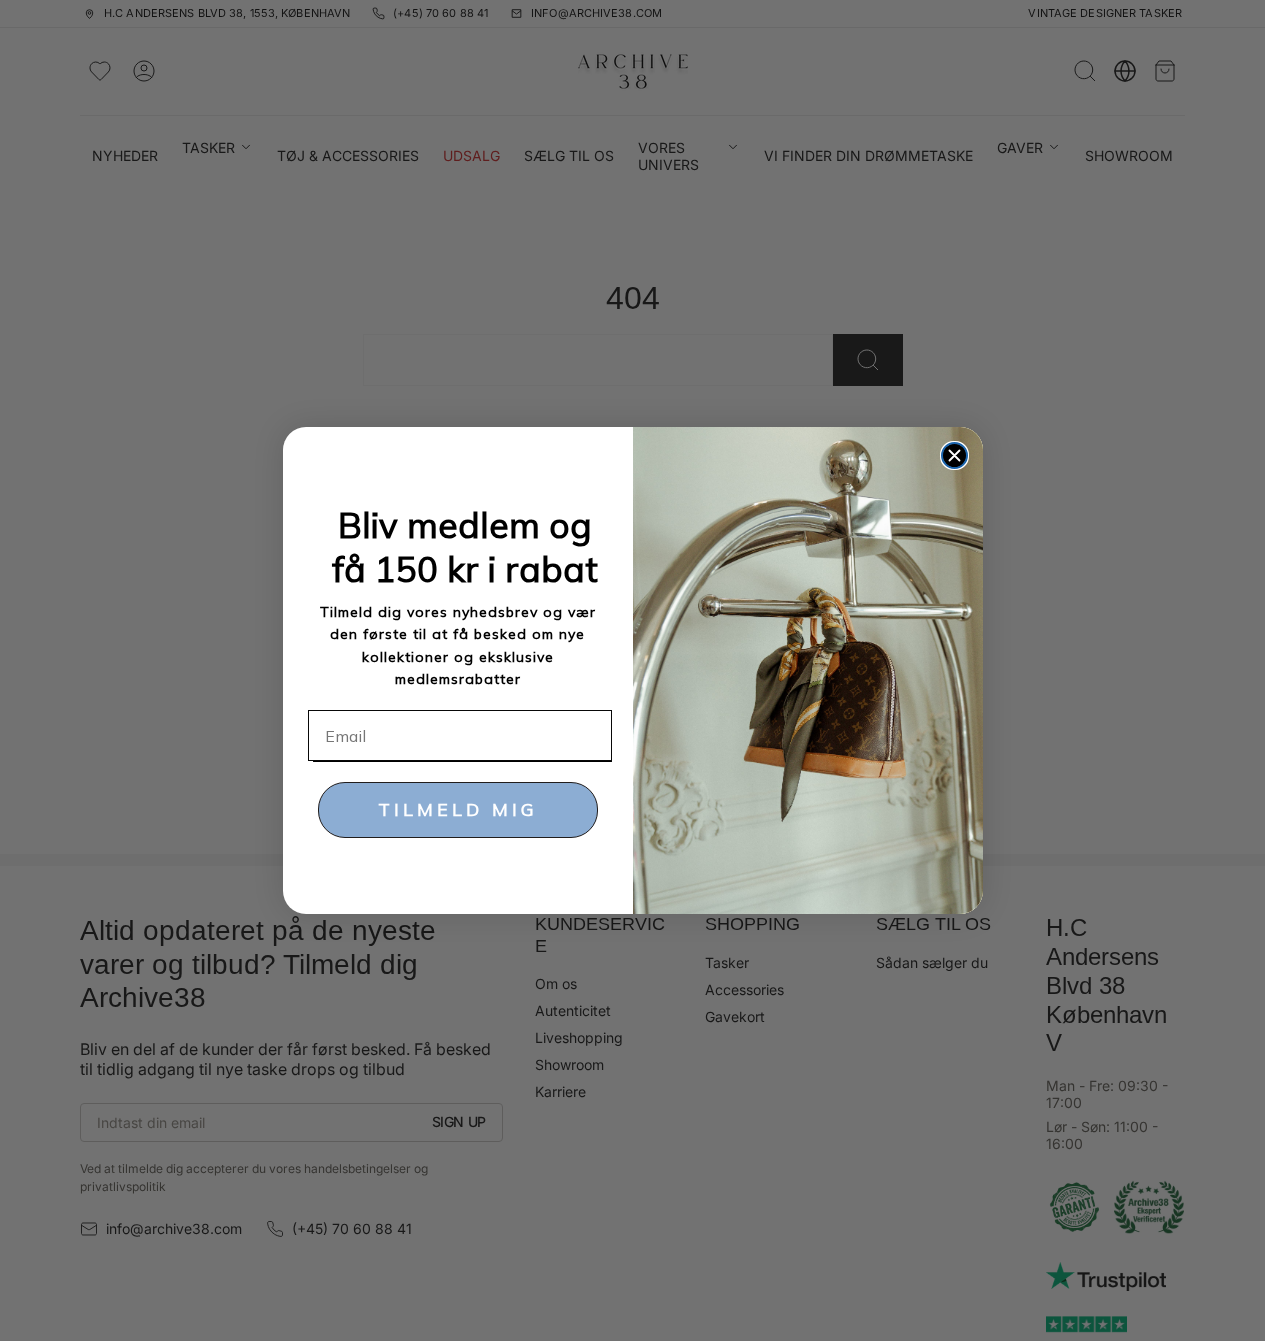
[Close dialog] (954, 455)
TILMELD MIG (458, 809)
